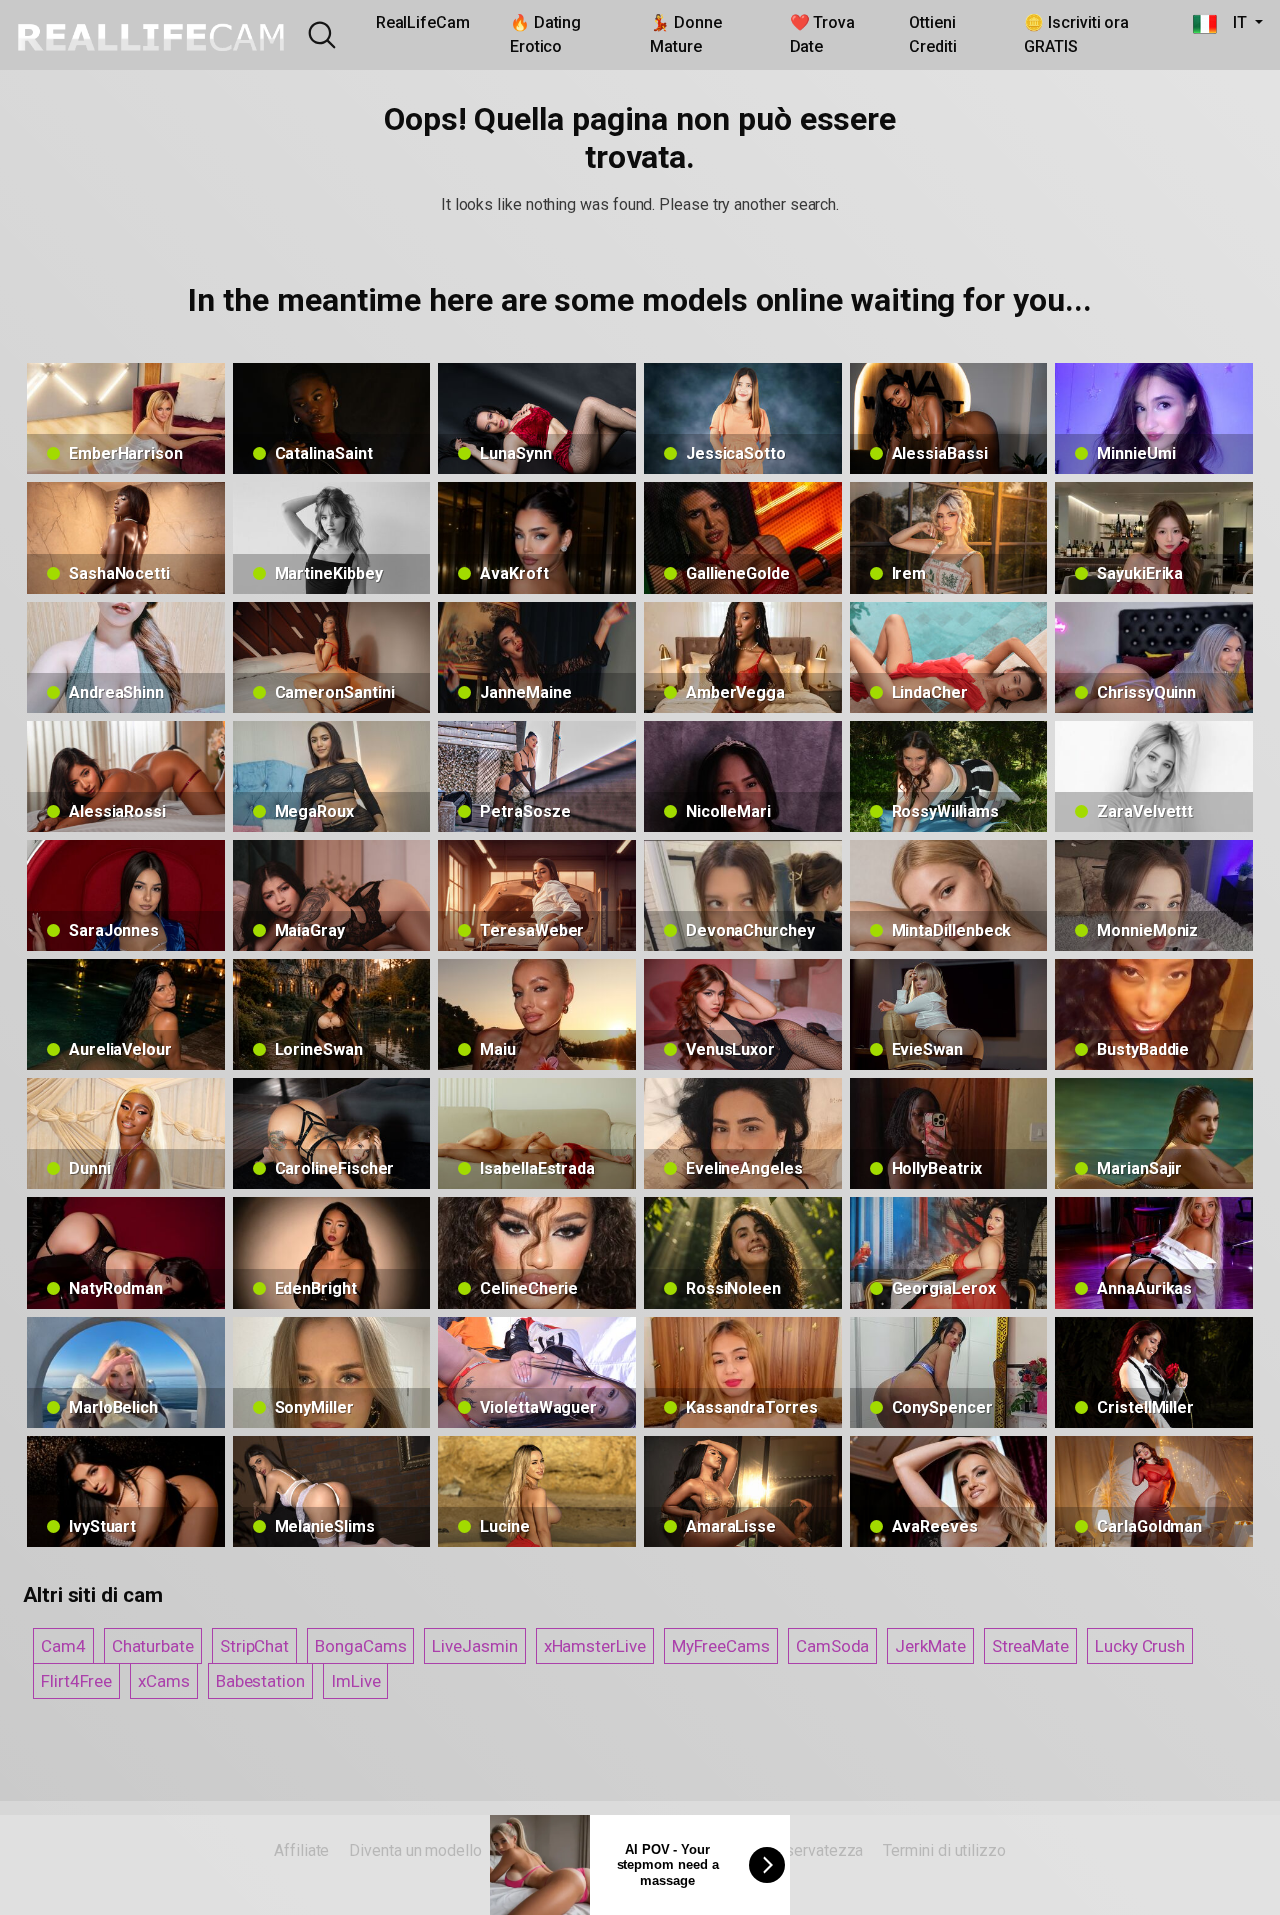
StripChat (254, 1646)
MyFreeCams (721, 1646)
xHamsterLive (595, 1646)
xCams (164, 1681)
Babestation (260, 1681)
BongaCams (360, 1646)
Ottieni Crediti (932, 34)
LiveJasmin (474, 1646)
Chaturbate (153, 1646)
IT (1233, 22)
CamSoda (832, 1646)
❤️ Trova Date (822, 34)
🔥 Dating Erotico (545, 34)
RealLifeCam (423, 22)
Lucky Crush (1140, 1646)
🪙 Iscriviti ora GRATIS (1076, 34)
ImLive (356, 1681)
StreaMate (1030, 1646)
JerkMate (930, 1646)
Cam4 (63, 1646)
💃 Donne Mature (685, 34)
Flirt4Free (76, 1681)
